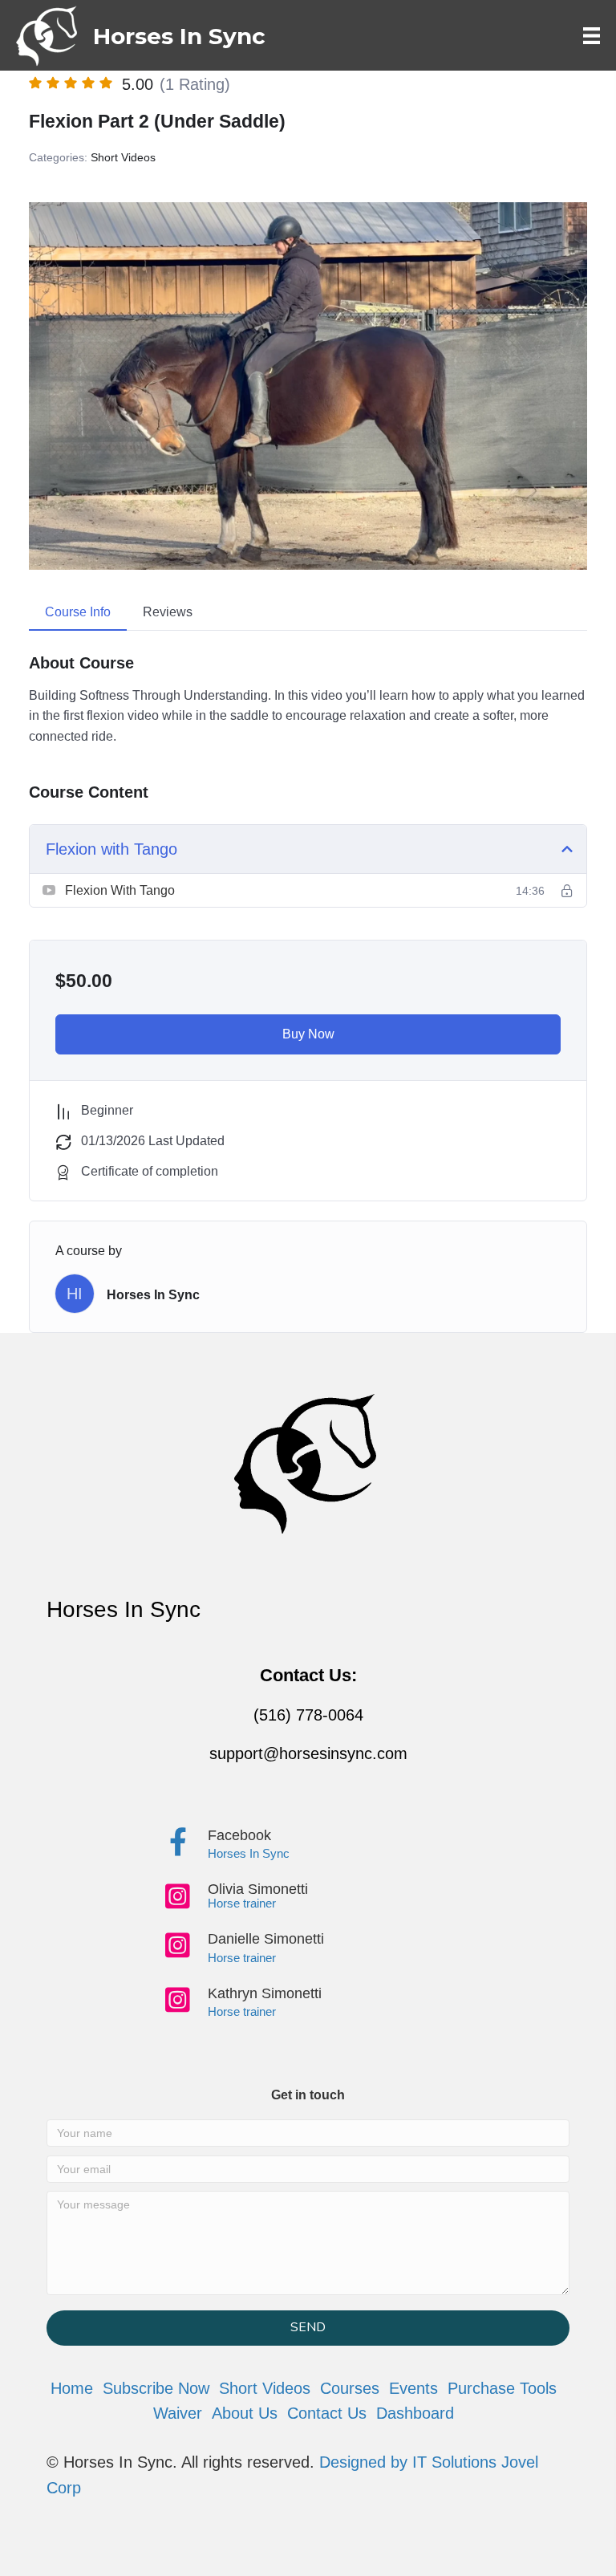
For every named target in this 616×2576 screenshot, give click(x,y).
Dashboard (415, 2413)
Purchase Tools (502, 2388)
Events (413, 2388)
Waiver (178, 2413)
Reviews (168, 612)
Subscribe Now (156, 2388)
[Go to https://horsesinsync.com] (141, 36)
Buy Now (308, 1034)
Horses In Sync (153, 1295)
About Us (245, 2413)
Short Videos (123, 157)
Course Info (78, 612)
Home (72, 2388)
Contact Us (327, 2413)
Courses (350, 2388)
